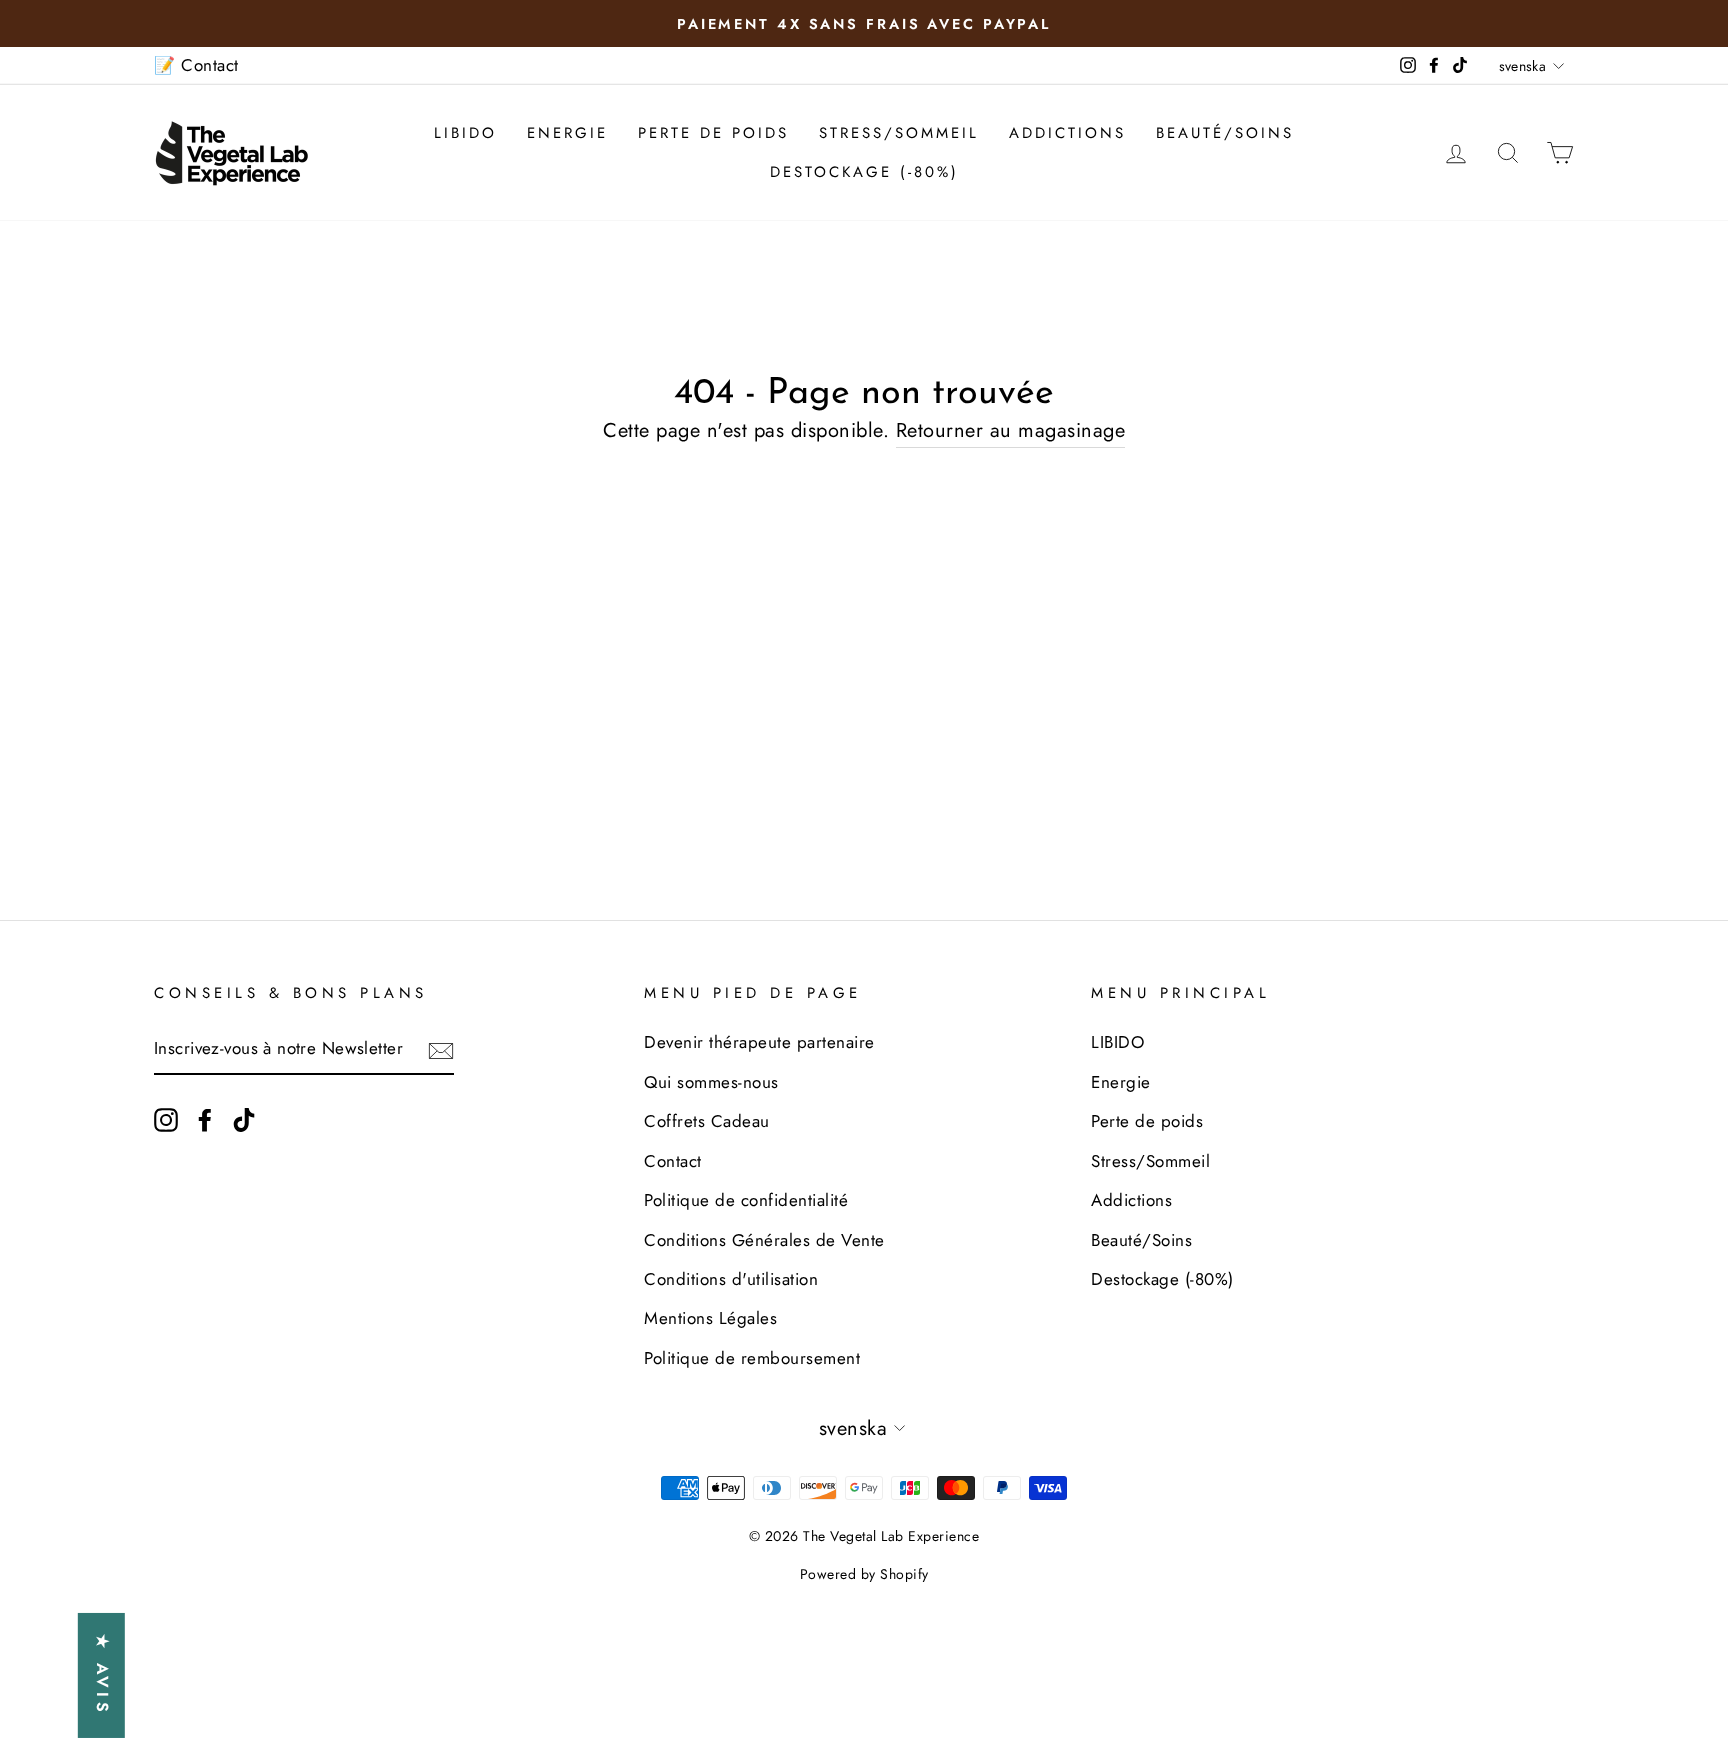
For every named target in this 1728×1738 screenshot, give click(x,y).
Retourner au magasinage (1011, 430)
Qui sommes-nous (711, 1082)
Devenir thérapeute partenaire (759, 1042)
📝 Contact (196, 65)
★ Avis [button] (102, 1675)
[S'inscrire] (441, 1050)
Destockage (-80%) (864, 172)
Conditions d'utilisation (731, 1279)
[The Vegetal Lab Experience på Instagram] (166, 1118)
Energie (567, 133)
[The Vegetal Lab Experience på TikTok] (244, 1118)
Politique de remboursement (752, 1358)
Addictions (1067, 133)
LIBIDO (465, 133)
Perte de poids (713, 133)
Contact (673, 1161)
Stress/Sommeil (899, 133)
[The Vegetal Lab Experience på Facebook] (205, 1118)
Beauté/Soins (1225, 133)
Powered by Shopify (864, 1574)
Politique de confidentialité (746, 1200)
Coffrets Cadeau (707, 1121)
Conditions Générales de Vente (764, 1240)
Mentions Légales (710, 1318)
